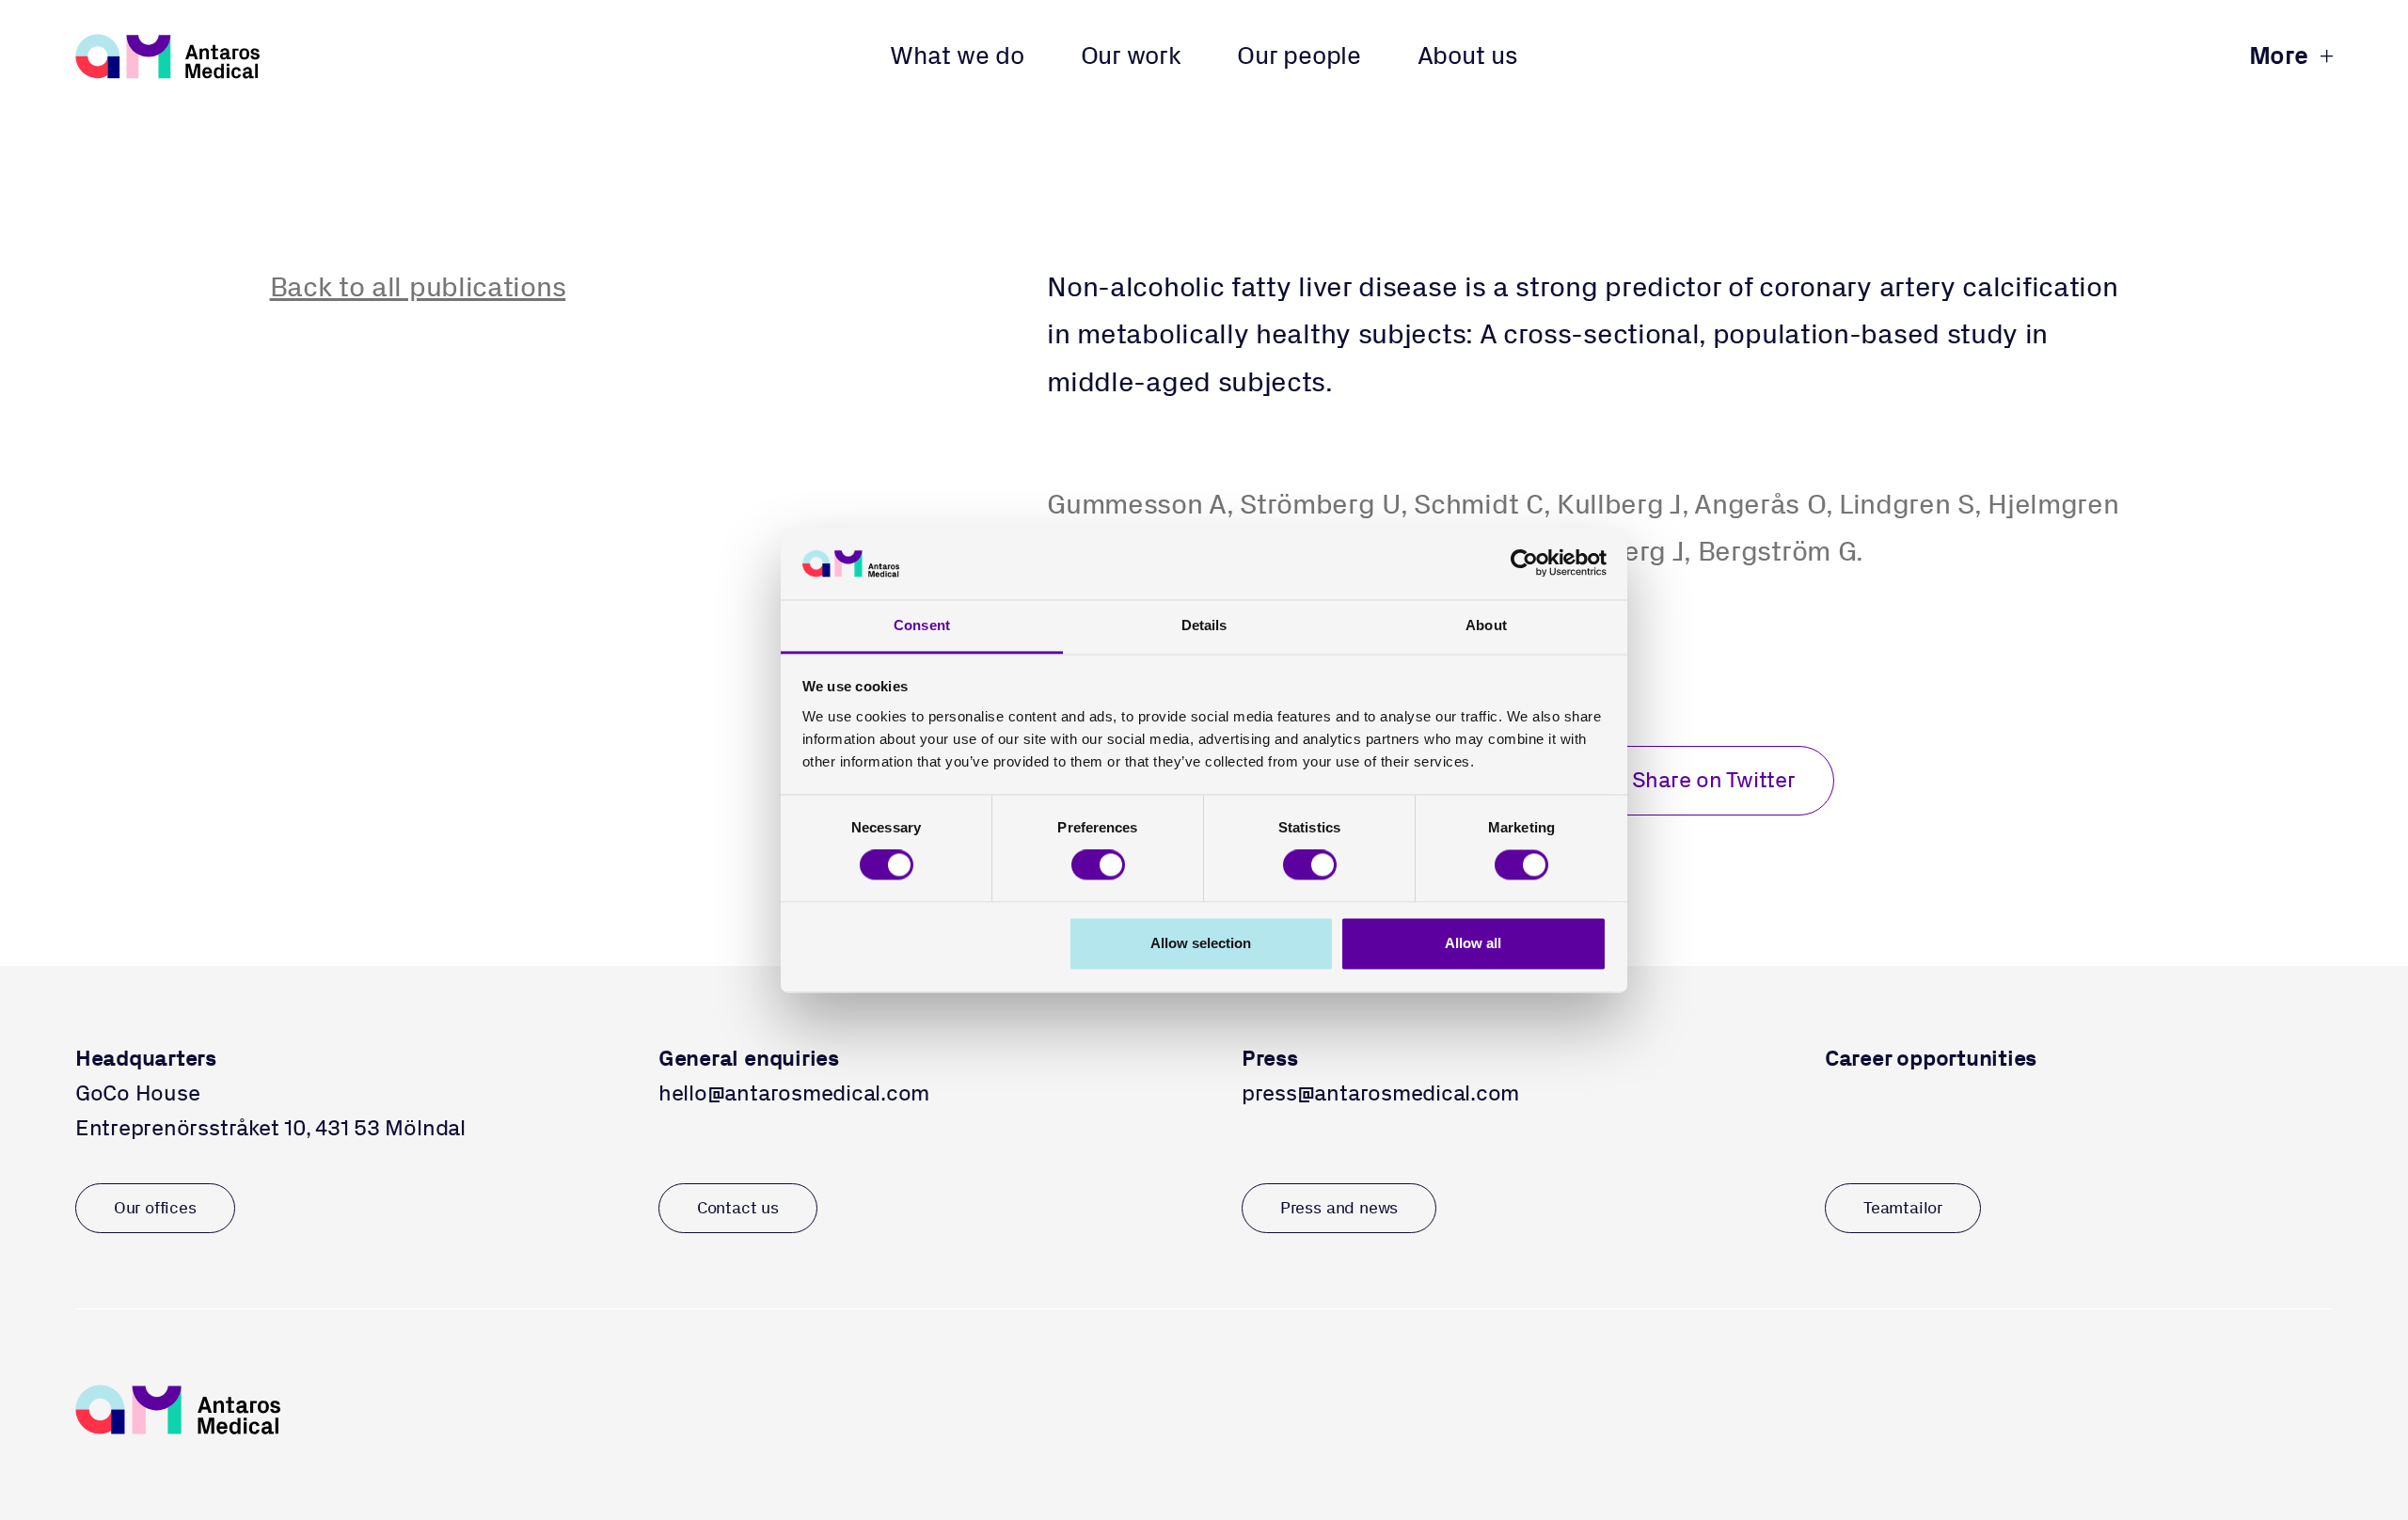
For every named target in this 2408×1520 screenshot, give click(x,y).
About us (1468, 55)
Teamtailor (1903, 1208)
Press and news (1339, 1208)
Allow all (1473, 943)
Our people (1299, 55)
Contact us (738, 1208)
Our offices (155, 1208)
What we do (957, 55)
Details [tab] (1204, 625)
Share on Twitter (1714, 780)
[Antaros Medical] (168, 56)
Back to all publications (418, 286)
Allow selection (1201, 943)
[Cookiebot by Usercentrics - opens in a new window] (1524, 563)
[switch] (1098, 865)
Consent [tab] (922, 625)
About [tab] (1486, 625)
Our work (1131, 55)
